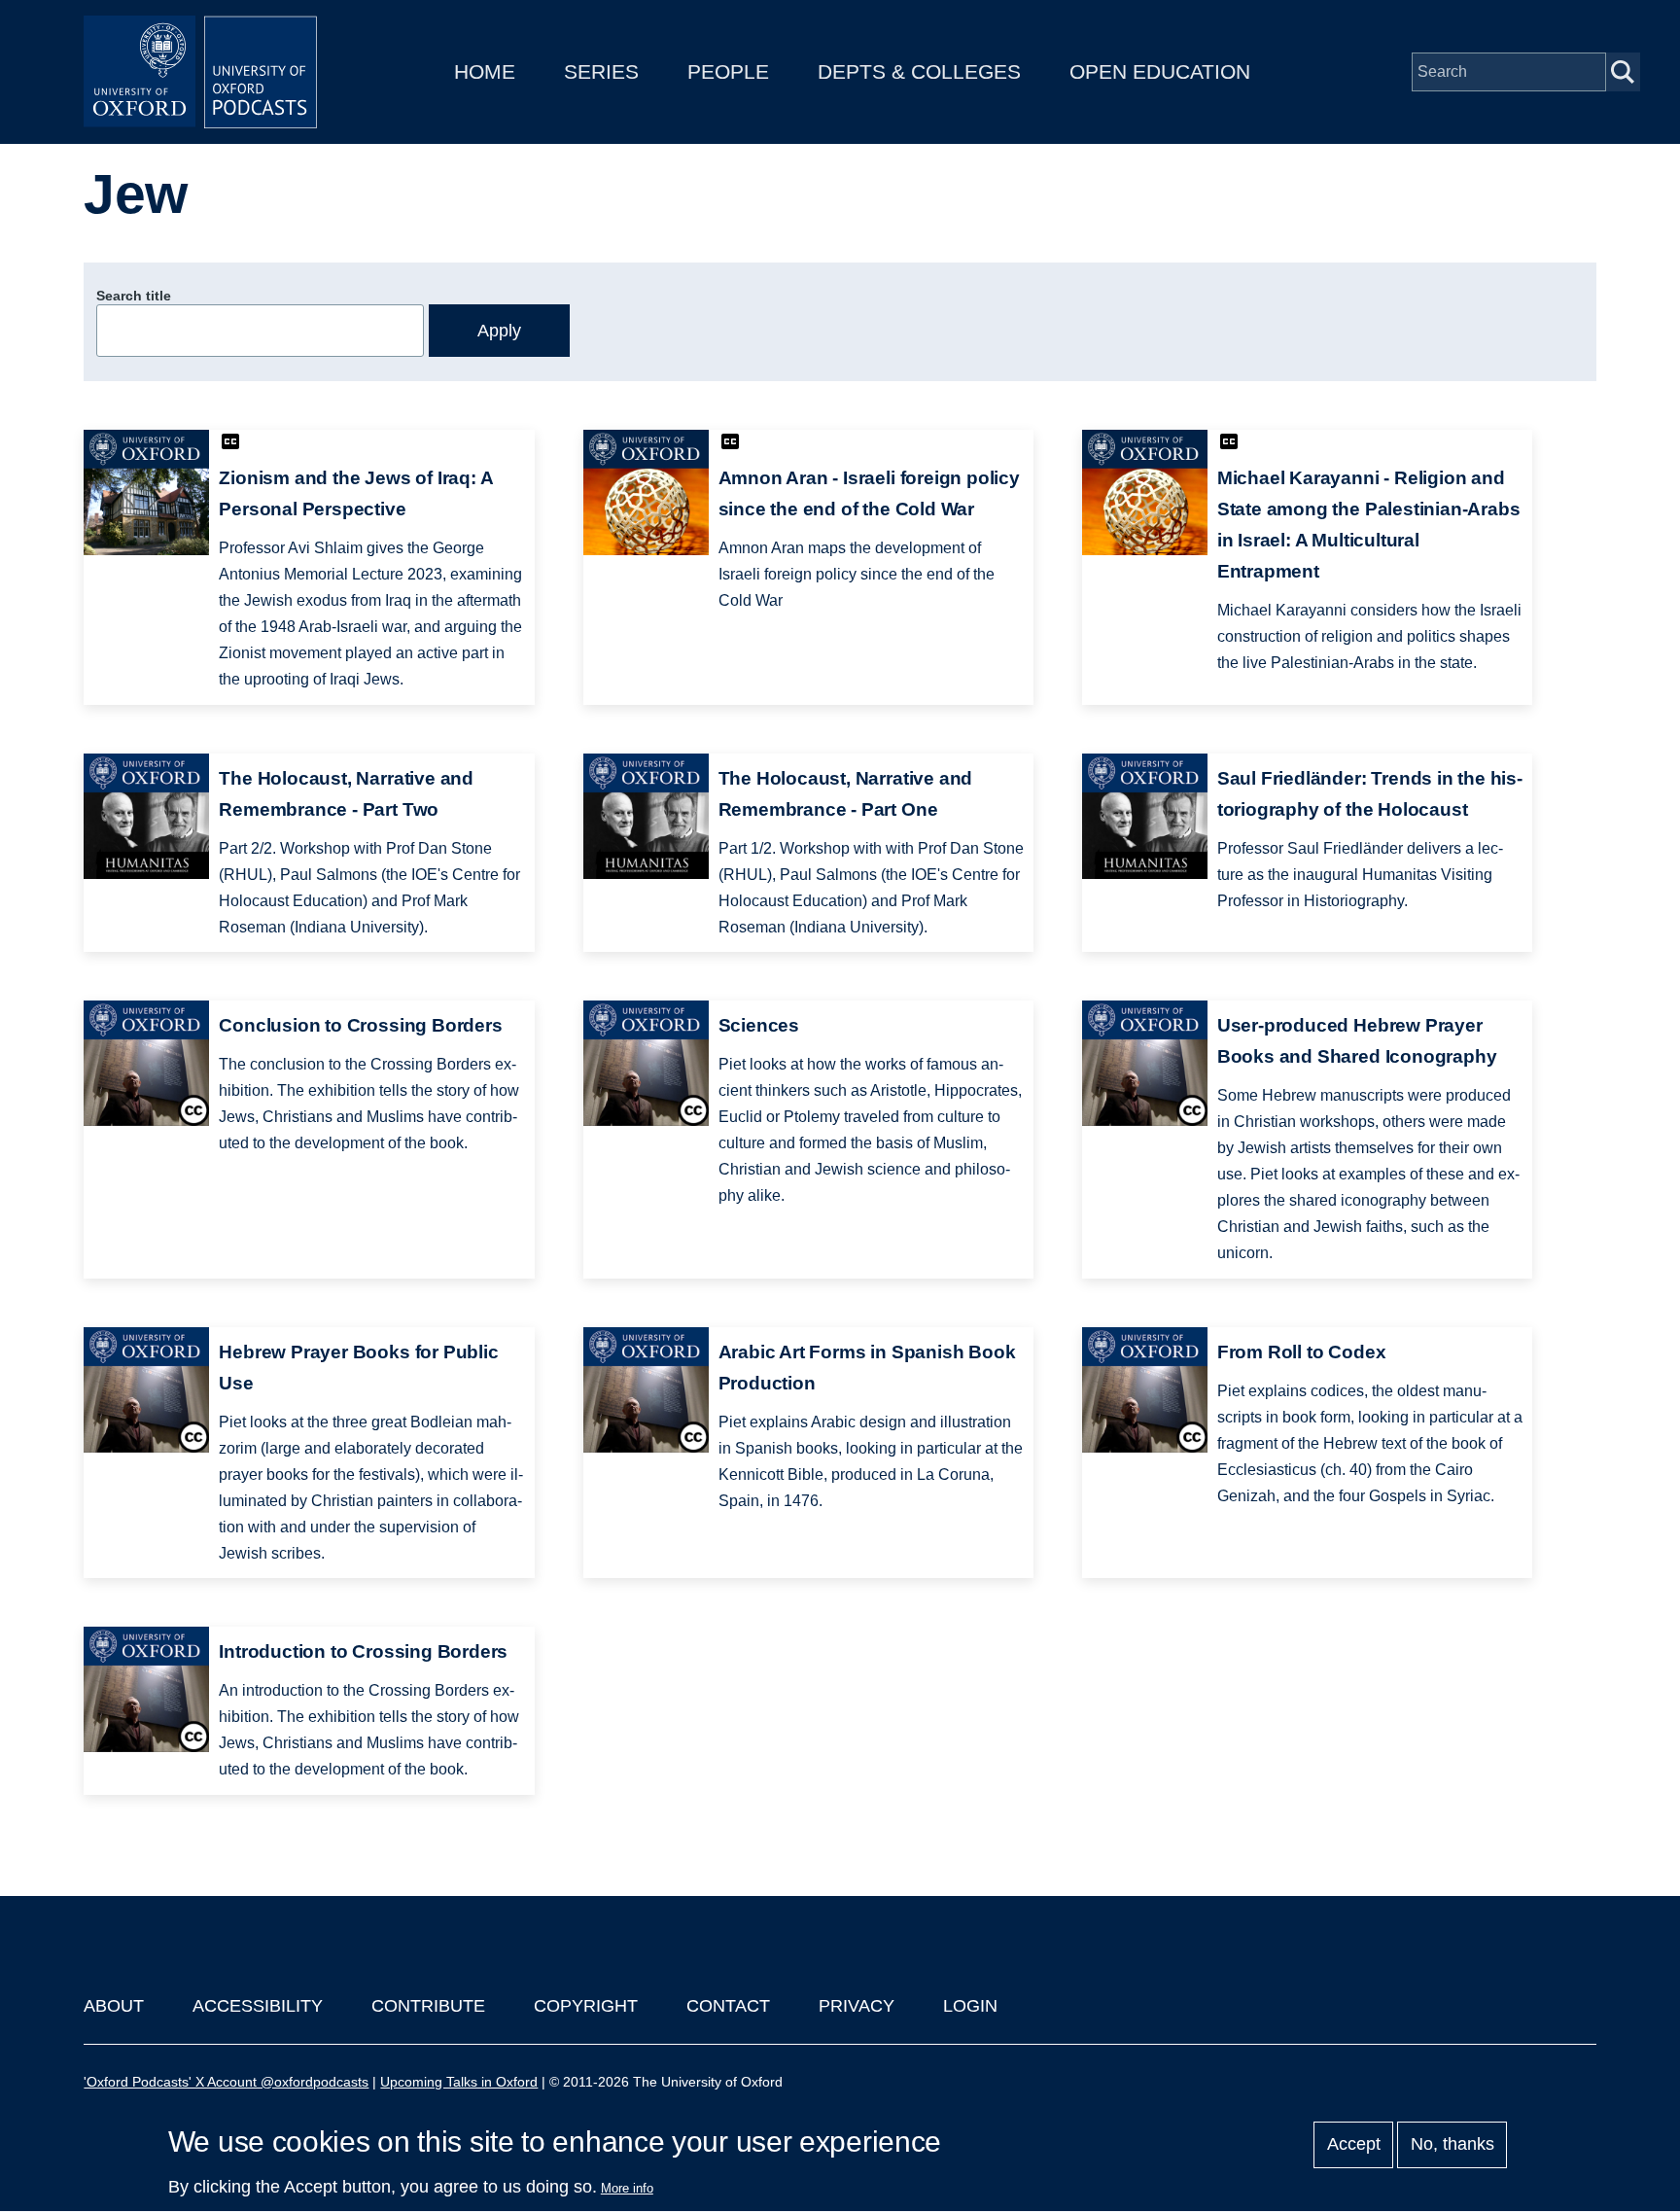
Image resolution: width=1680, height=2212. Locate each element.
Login (970, 2006)
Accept (1354, 2145)
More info (627, 2188)
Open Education (1160, 71)
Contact (728, 2006)
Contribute (428, 2006)
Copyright (586, 2006)
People (728, 71)
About (114, 2006)
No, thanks (1452, 2145)
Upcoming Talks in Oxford (459, 2082)
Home (485, 71)
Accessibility (258, 2006)
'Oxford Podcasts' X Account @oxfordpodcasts (226, 2082)
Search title (134, 296)
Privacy (857, 2006)
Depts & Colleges (919, 71)
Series (601, 71)
